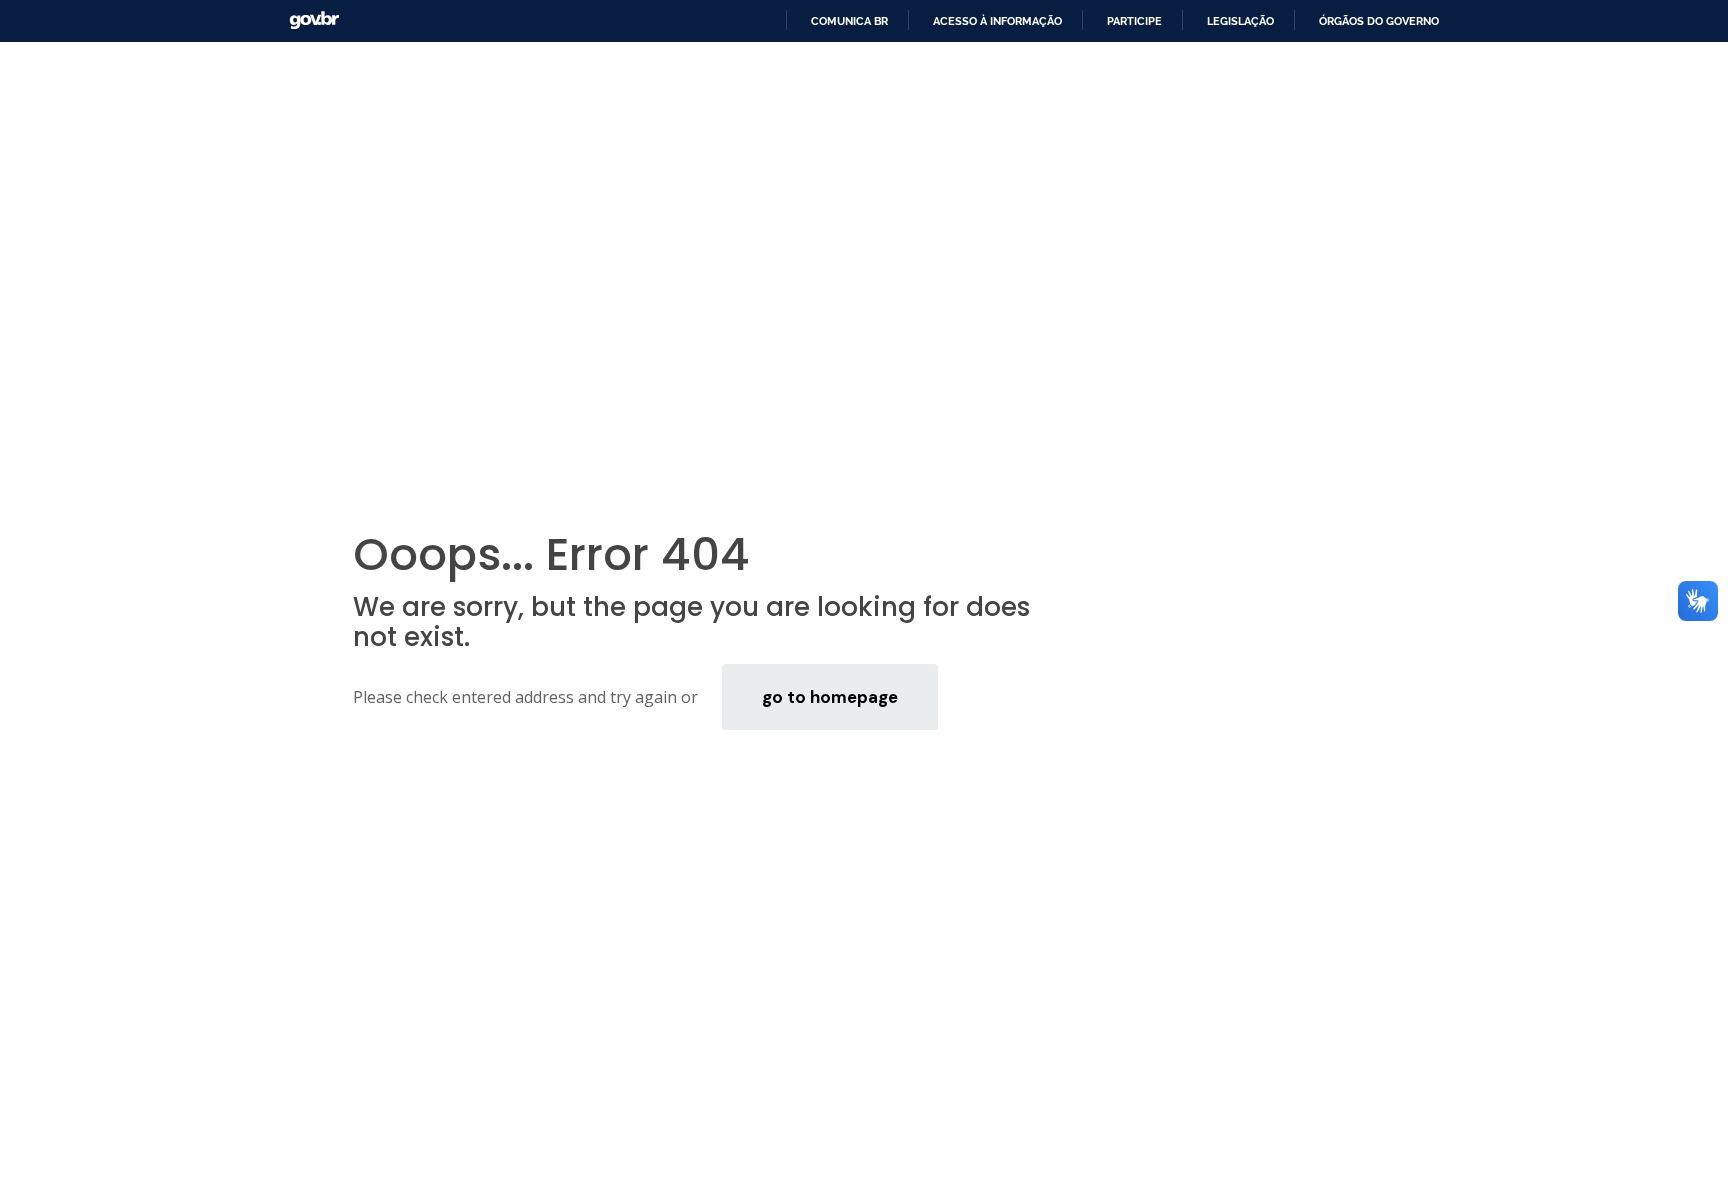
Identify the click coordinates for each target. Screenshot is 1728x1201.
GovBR (314, 20)
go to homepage (830, 697)
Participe (1134, 21)
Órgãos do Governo (1379, 21)
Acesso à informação (997, 21)
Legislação (1240, 21)
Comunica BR (849, 21)
